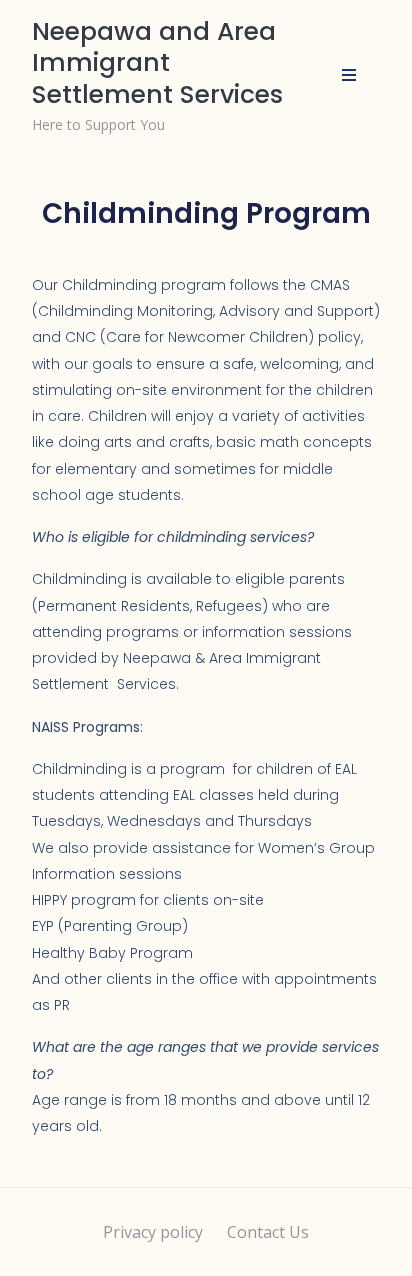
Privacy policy (153, 1232)
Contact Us (268, 1232)
